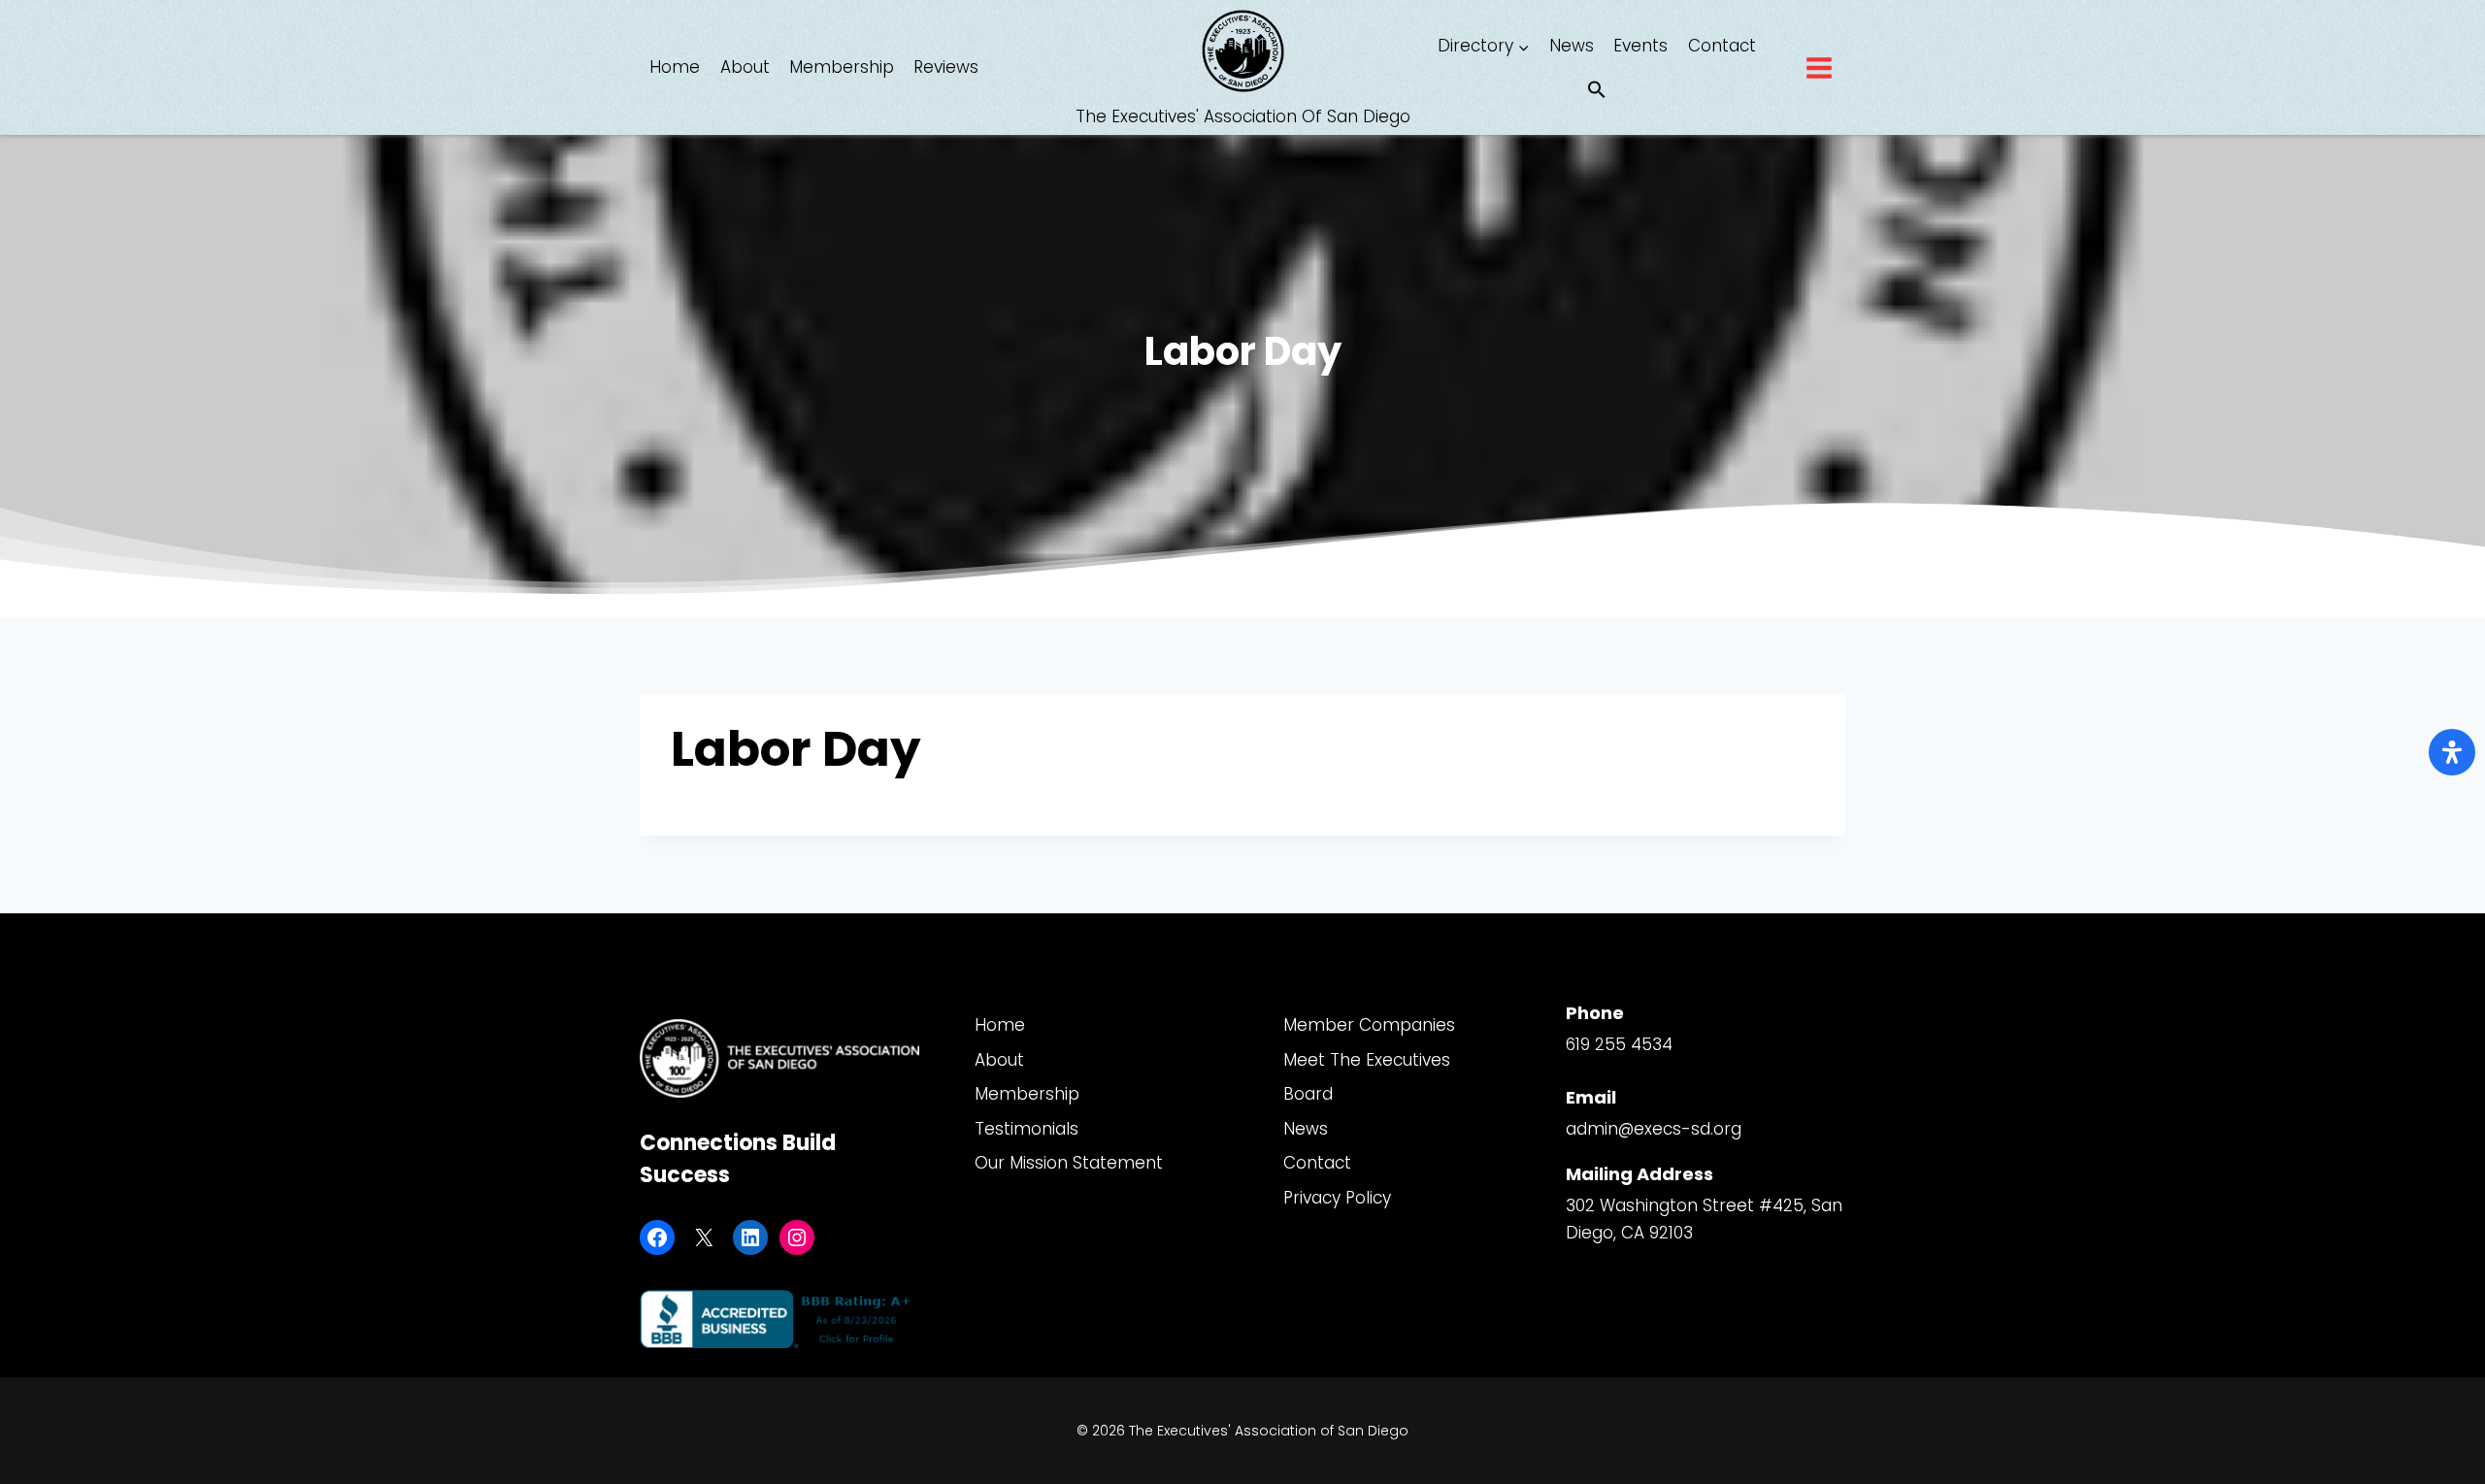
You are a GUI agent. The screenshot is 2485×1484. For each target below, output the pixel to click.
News (1572, 46)
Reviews (946, 67)
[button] (1597, 91)
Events (1640, 46)
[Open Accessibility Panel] (2452, 752)
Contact (1722, 46)
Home (675, 67)
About (745, 67)
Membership (842, 67)
